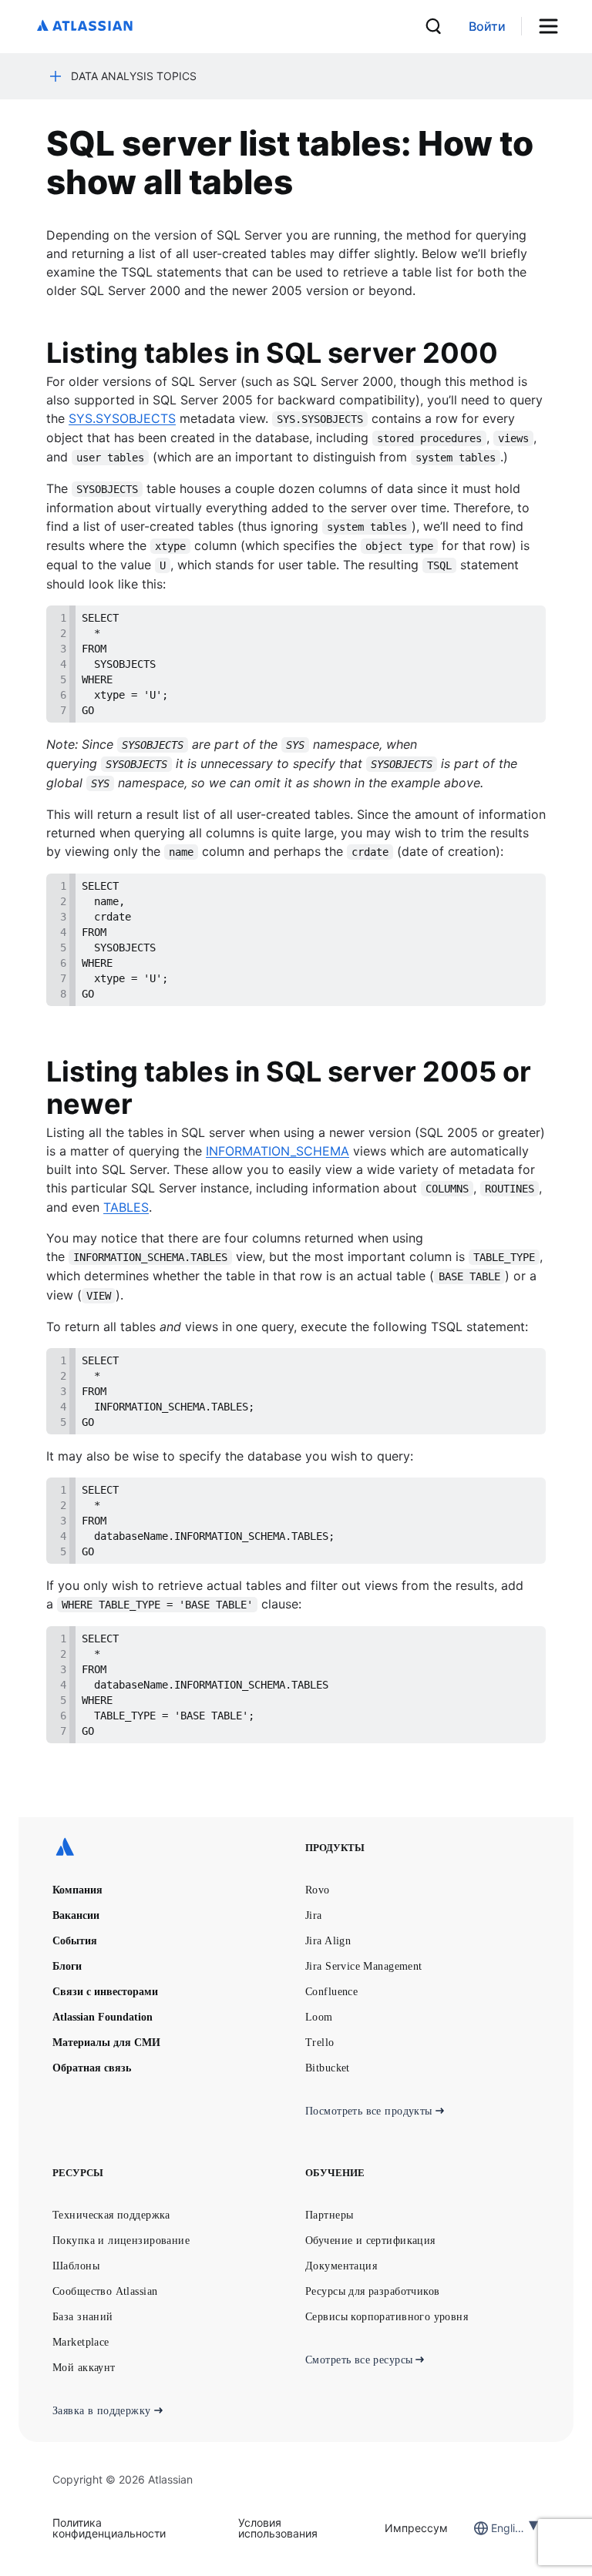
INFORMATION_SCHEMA (277, 1151)
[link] (487, 27)
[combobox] (493, 2528)
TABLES (126, 1207)
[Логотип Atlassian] (85, 27)
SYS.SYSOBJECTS (122, 418)
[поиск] (433, 26)
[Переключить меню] (554, 27)
